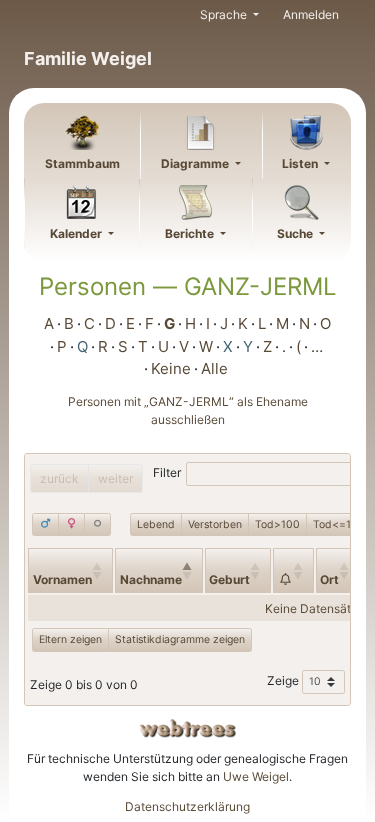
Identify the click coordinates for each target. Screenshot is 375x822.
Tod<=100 (339, 524)
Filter (167, 473)
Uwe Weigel (256, 776)
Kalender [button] (77, 233)
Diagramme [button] (196, 163)
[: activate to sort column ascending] (293, 570)
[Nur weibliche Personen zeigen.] (71, 525)
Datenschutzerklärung (187, 806)
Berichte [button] (191, 233)
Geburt (229, 579)
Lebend (156, 524)
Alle (214, 368)
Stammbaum (82, 163)
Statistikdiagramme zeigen (180, 639)
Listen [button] (301, 163)
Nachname (151, 579)
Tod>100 (277, 524)
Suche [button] (296, 233)
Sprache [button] (225, 14)
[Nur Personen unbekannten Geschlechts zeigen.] (97, 525)
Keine (171, 368)
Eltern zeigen (70, 639)
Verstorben (215, 524)
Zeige (284, 680)
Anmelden (311, 14)
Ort (329, 579)
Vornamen (62, 579)
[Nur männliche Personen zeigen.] (45, 525)
